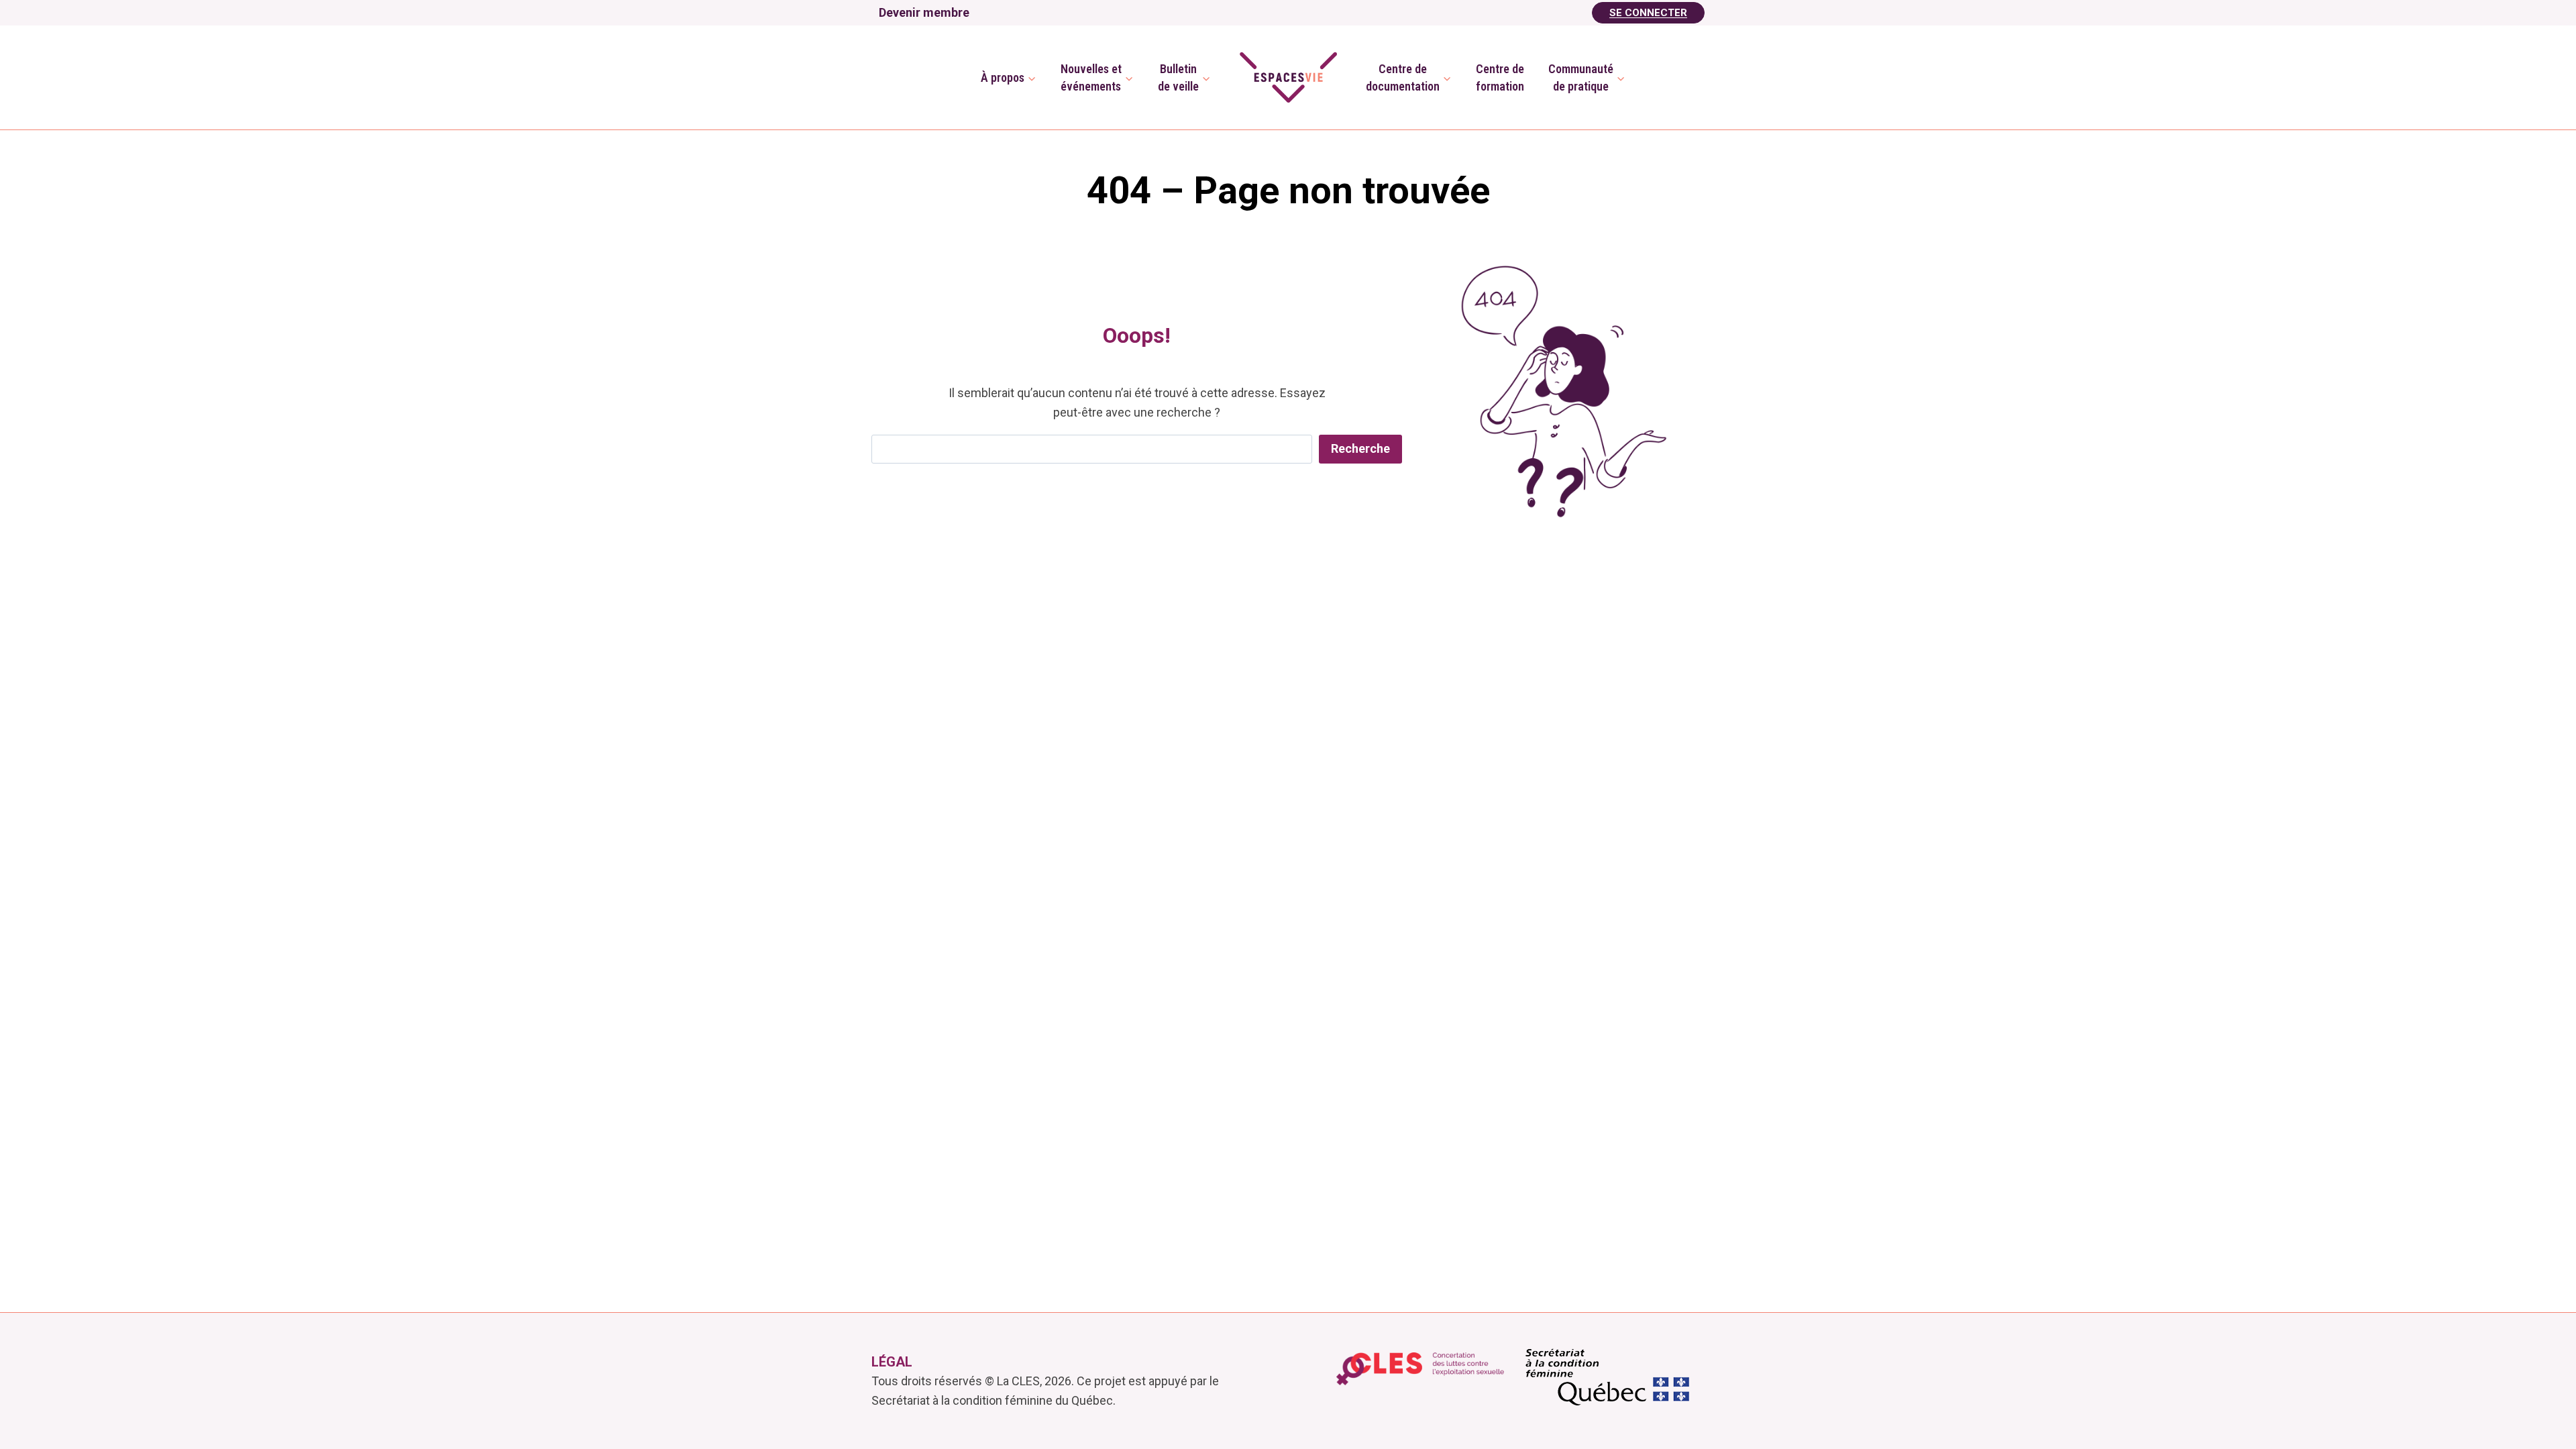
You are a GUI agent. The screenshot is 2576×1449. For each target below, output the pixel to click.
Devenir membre (924, 12)
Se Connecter (1648, 13)
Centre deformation (1500, 77)
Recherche (1360, 448)
